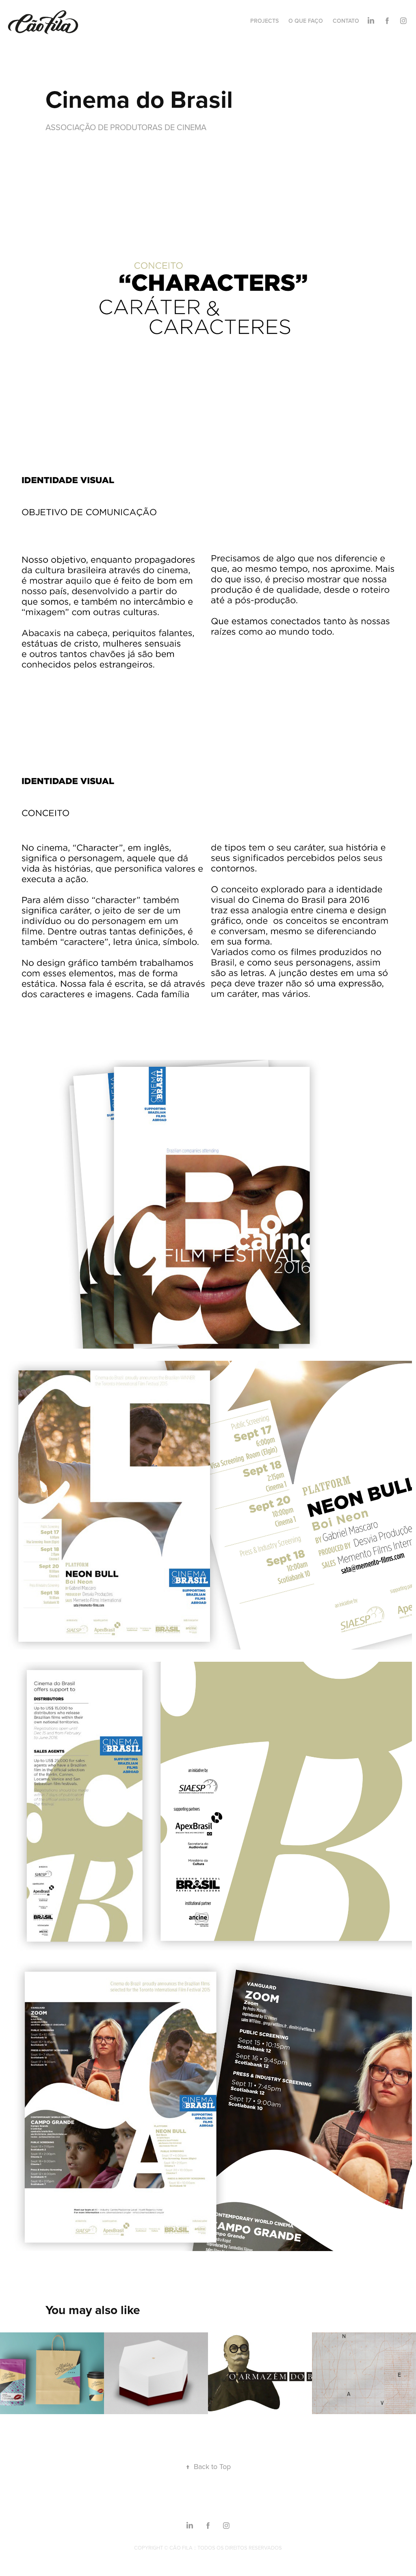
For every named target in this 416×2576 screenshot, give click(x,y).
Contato (346, 21)
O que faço (306, 21)
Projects (264, 21)
